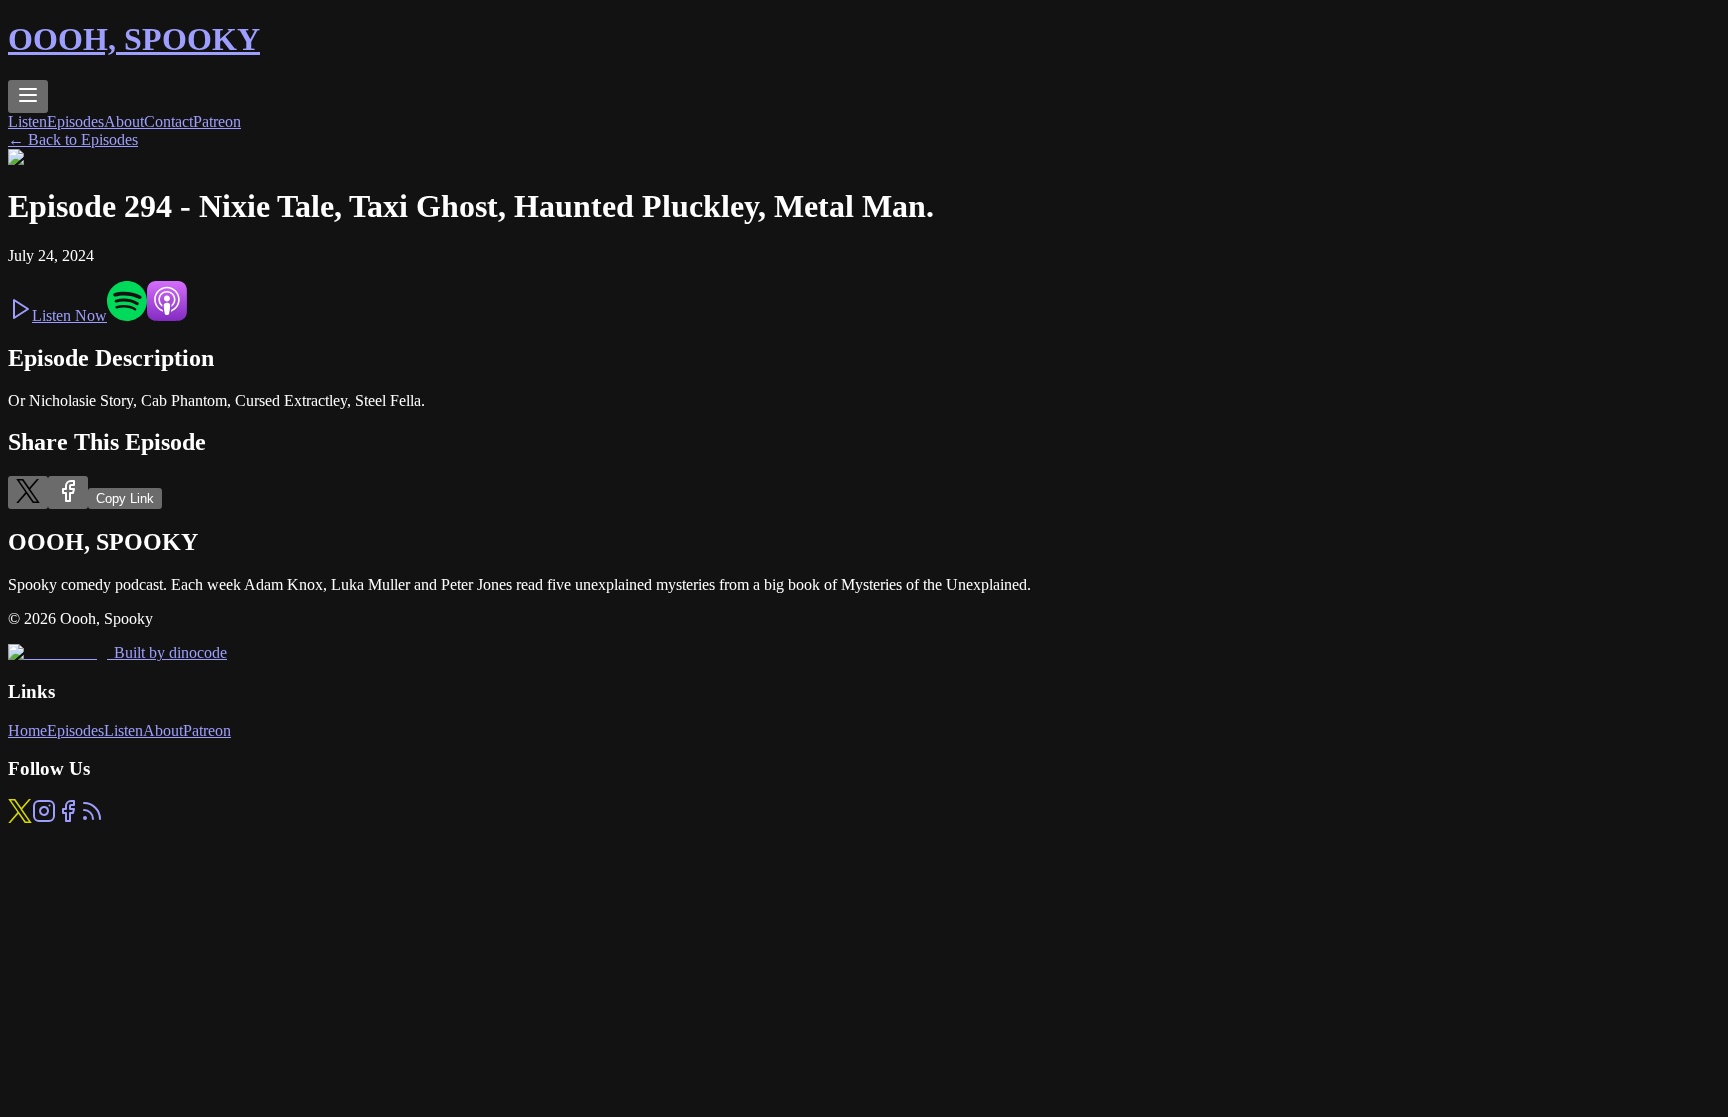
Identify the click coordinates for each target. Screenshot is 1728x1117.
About (124, 121)
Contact (168, 121)
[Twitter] (20, 817)
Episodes (75, 121)
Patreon (217, 121)
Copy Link (125, 498)
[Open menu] (28, 96)
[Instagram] (44, 817)
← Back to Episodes (73, 139)
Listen (27, 121)
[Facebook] (68, 817)
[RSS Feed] (92, 817)
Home (27, 730)
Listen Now (69, 315)
